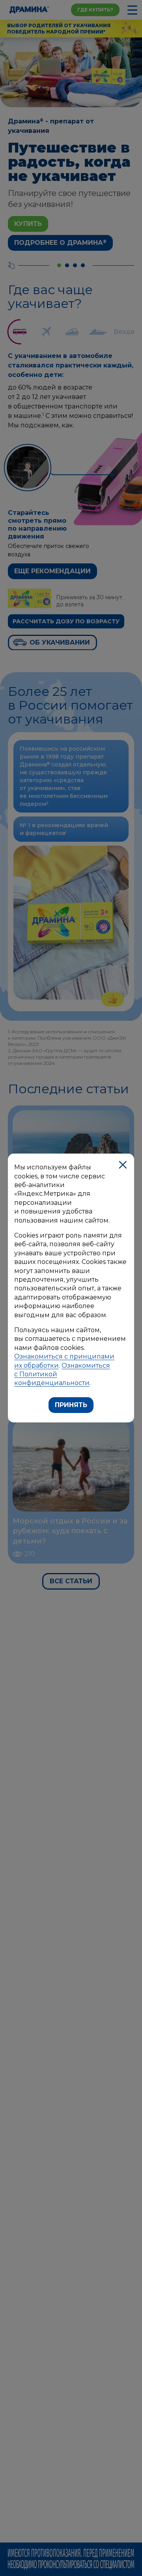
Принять (71, 1405)
